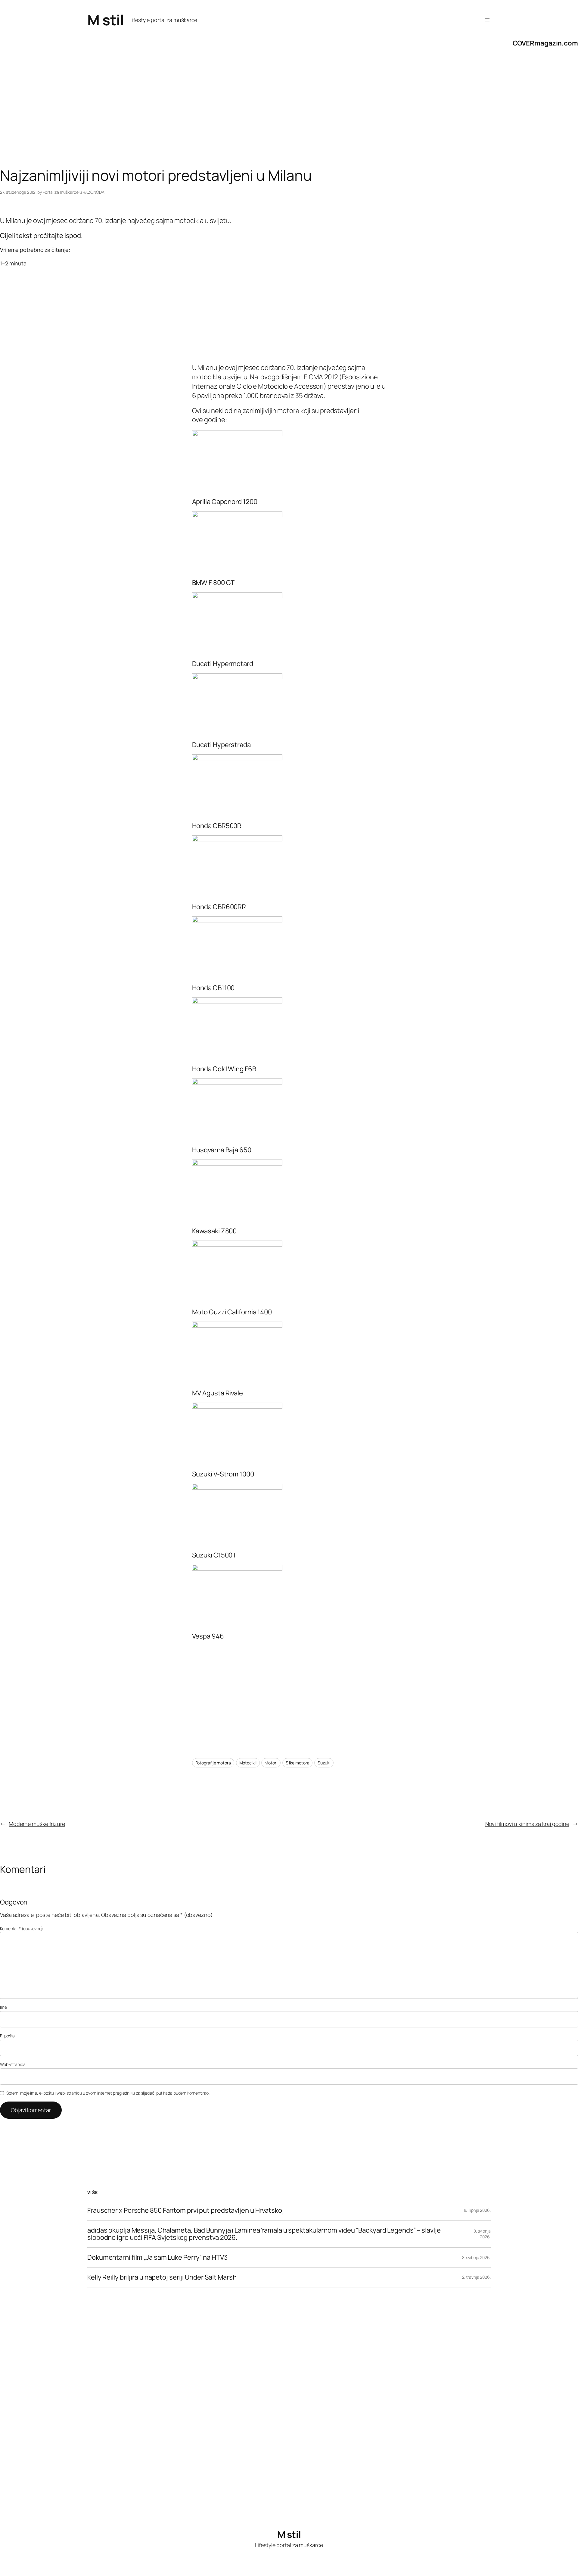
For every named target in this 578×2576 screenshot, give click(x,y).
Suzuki (324, 1763)
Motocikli (248, 1763)
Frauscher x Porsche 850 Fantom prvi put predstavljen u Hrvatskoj (186, 2210)
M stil (106, 20)
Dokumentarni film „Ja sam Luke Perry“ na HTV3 (157, 2257)
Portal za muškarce (61, 192)
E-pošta (7, 2036)
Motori (271, 1763)
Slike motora (298, 1763)
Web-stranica (13, 2064)
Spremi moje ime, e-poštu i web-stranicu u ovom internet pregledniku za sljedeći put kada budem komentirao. (108, 2093)
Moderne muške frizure (37, 1824)
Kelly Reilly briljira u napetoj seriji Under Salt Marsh (162, 2277)
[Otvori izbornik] (487, 20)
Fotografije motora (213, 1763)
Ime (3, 2007)
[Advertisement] (181, 119)
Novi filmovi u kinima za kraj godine (527, 1824)
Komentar (22, 1928)
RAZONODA (93, 192)
